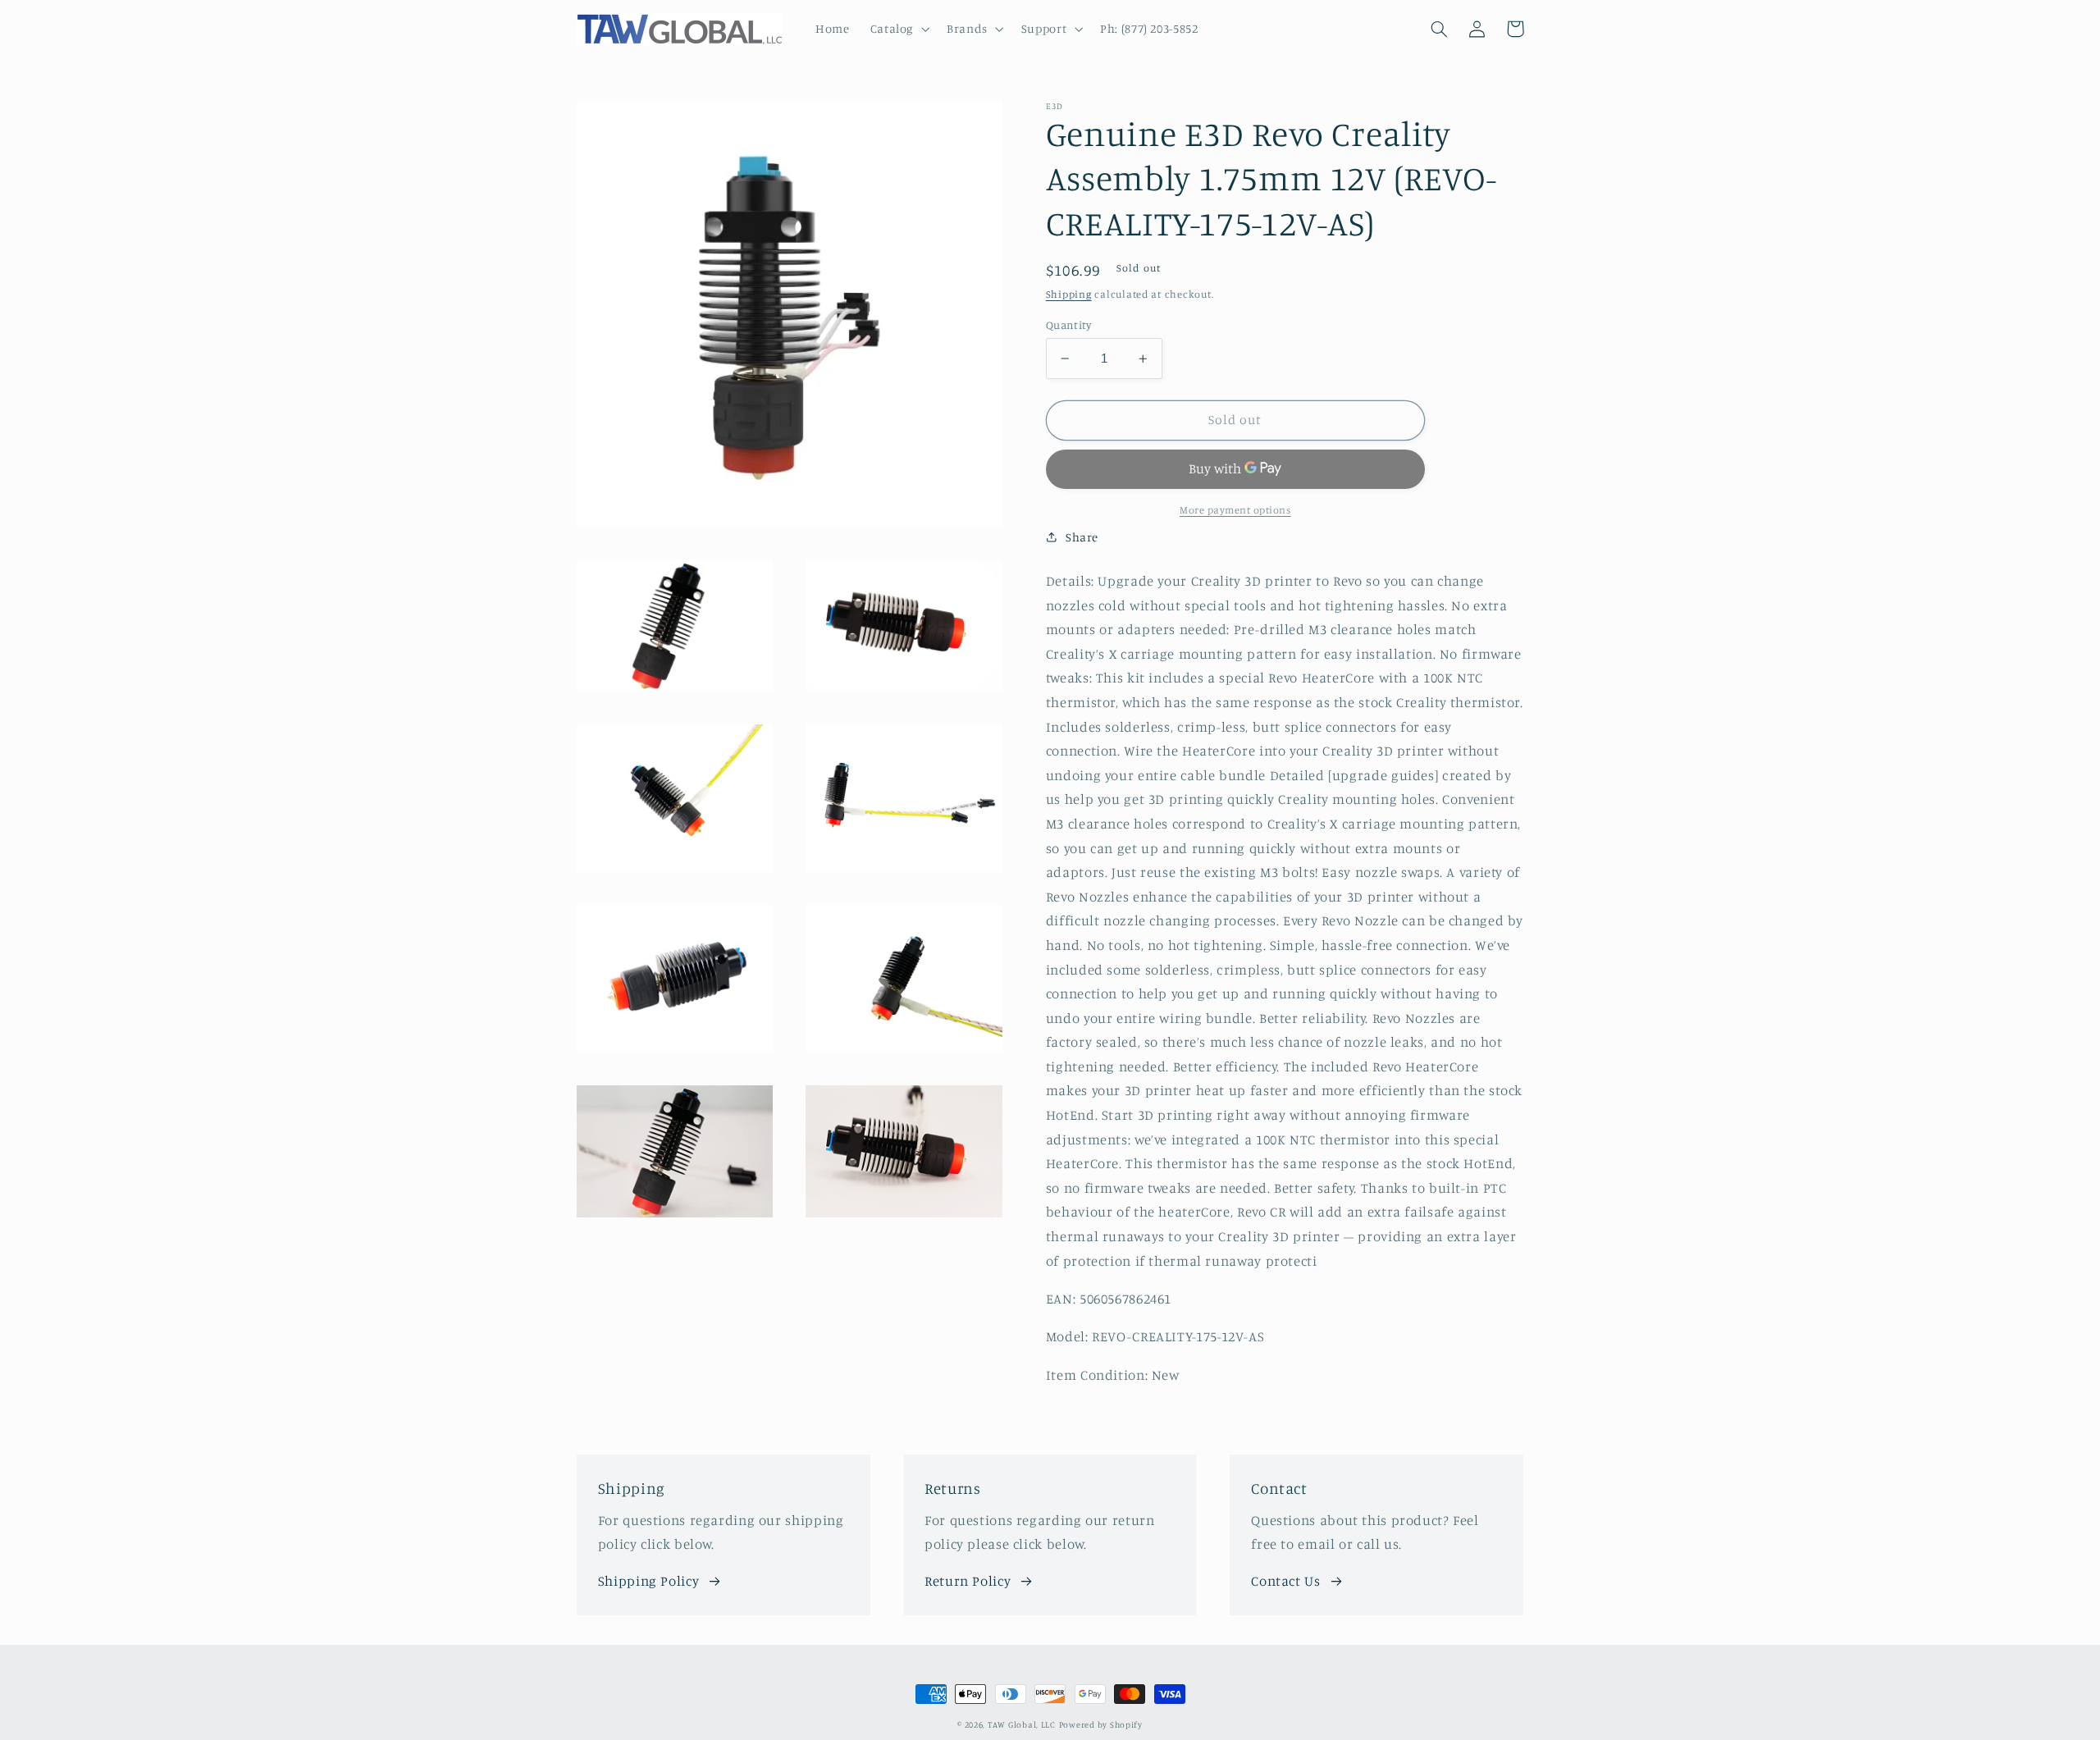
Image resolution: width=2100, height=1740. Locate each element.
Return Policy (968, 1581)
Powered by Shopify (1101, 1724)
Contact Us (1285, 1581)
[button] (898, 29)
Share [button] (1082, 537)
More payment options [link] (1235, 510)
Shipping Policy (648, 1581)
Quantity (1068, 325)
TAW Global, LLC (1022, 1724)
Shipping (1069, 294)
